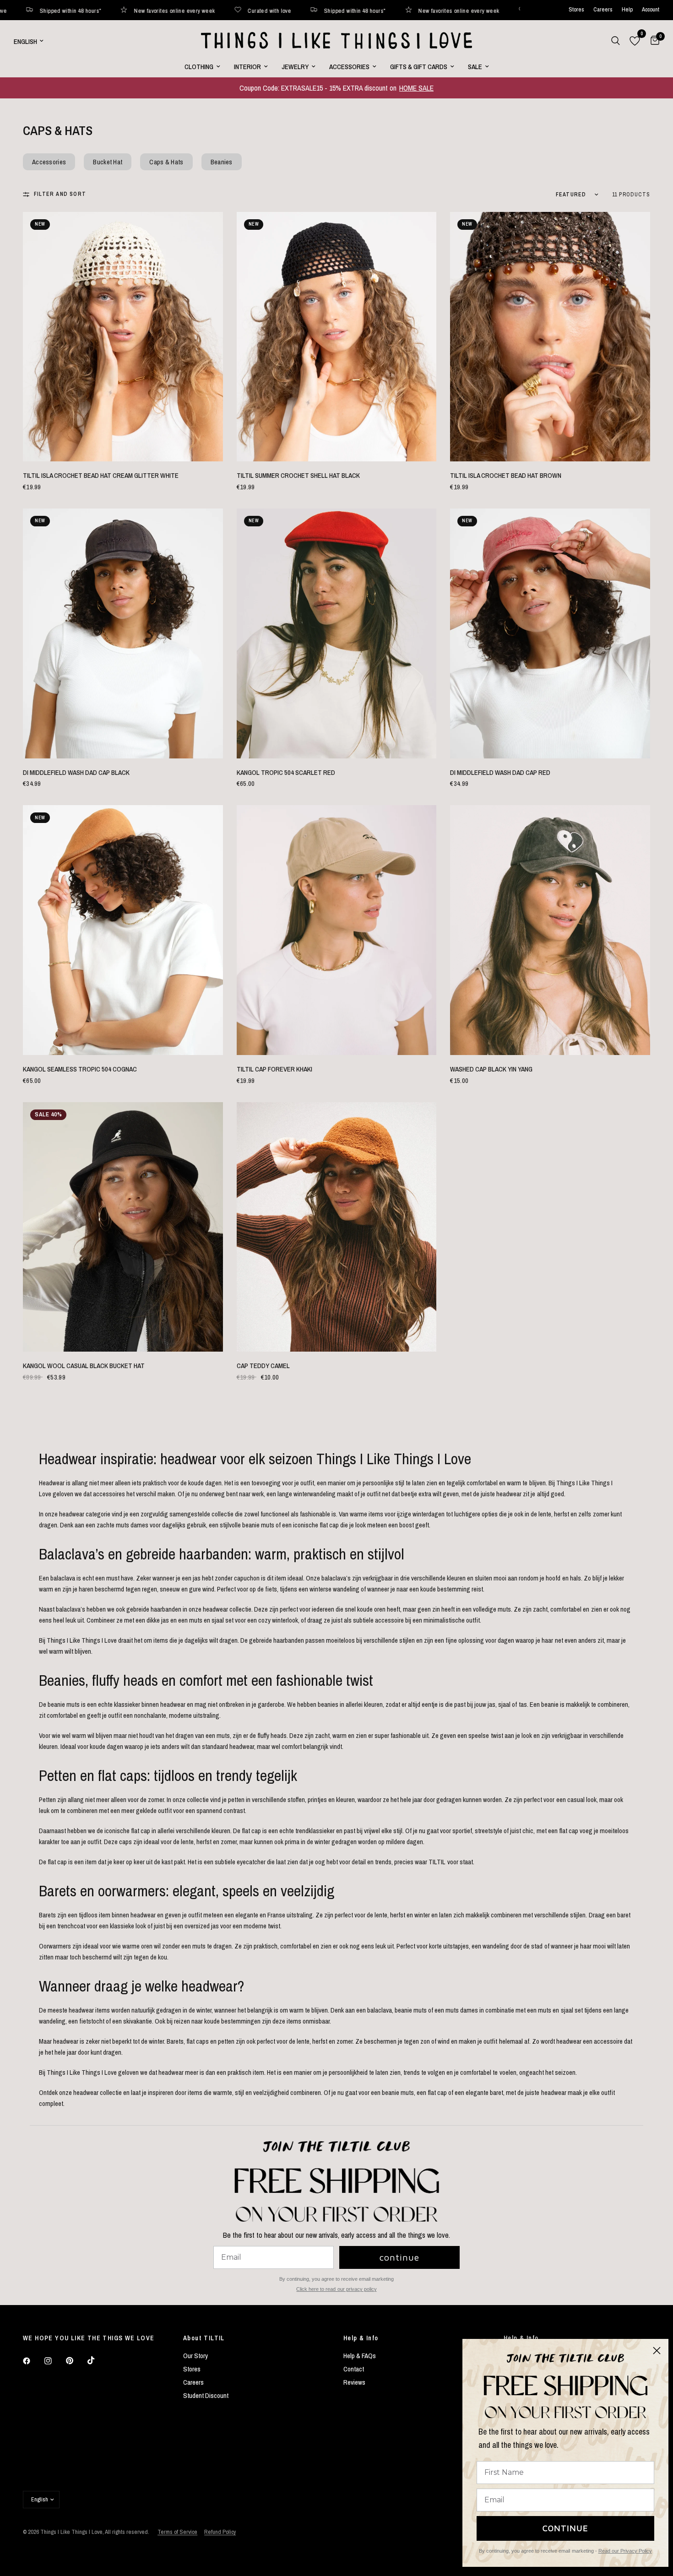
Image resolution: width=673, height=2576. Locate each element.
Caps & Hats (166, 162)
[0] (653, 41)
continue (399, 2257)
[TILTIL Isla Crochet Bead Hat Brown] (550, 337)
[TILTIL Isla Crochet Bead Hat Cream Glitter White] (123, 337)
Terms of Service (177, 2532)
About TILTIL (204, 2338)
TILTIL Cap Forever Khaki (274, 1069)
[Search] (616, 41)
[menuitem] (202, 67)
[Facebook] (33, 2361)
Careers (603, 10)
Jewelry (295, 67)
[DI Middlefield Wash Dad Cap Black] (123, 633)
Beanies (222, 162)
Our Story (195, 2356)
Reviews (354, 2382)
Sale (475, 67)
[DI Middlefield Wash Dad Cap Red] (550, 633)
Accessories (349, 67)
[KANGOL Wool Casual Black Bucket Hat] (123, 1227)
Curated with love (215, 10)
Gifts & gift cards (419, 67)
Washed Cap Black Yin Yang (491, 1069)
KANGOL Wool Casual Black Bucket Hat (84, 1366)
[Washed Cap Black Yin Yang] (550, 930)
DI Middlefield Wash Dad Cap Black (76, 772)
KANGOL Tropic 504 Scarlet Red (286, 772)
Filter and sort (60, 194)
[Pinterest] (76, 2361)
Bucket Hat (108, 162)
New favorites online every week (120, 10)
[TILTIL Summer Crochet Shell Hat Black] (337, 337)
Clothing (199, 67)
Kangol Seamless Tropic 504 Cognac (80, 1069)
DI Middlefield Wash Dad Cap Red (500, 772)
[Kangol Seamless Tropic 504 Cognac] (123, 930)
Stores (576, 10)
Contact (354, 2369)
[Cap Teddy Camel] (337, 1227)
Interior (247, 67)
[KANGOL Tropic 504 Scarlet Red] (337, 633)
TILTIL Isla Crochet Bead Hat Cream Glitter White (101, 475)
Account (651, 10)
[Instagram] (54, 2361)
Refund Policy (220, 2532)
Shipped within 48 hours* (301, 10)
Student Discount (206, 2395)
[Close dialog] (657, 2351)
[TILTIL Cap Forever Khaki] (337, 930)
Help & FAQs (360, 2356)
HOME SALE (416, 88)
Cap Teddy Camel (263, 1366)
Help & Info (361, 2338)
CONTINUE (565, 2528)
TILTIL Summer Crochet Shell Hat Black (298, 475)
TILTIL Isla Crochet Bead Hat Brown (506, 475)
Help (627, 10)
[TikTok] (98, 2360)
